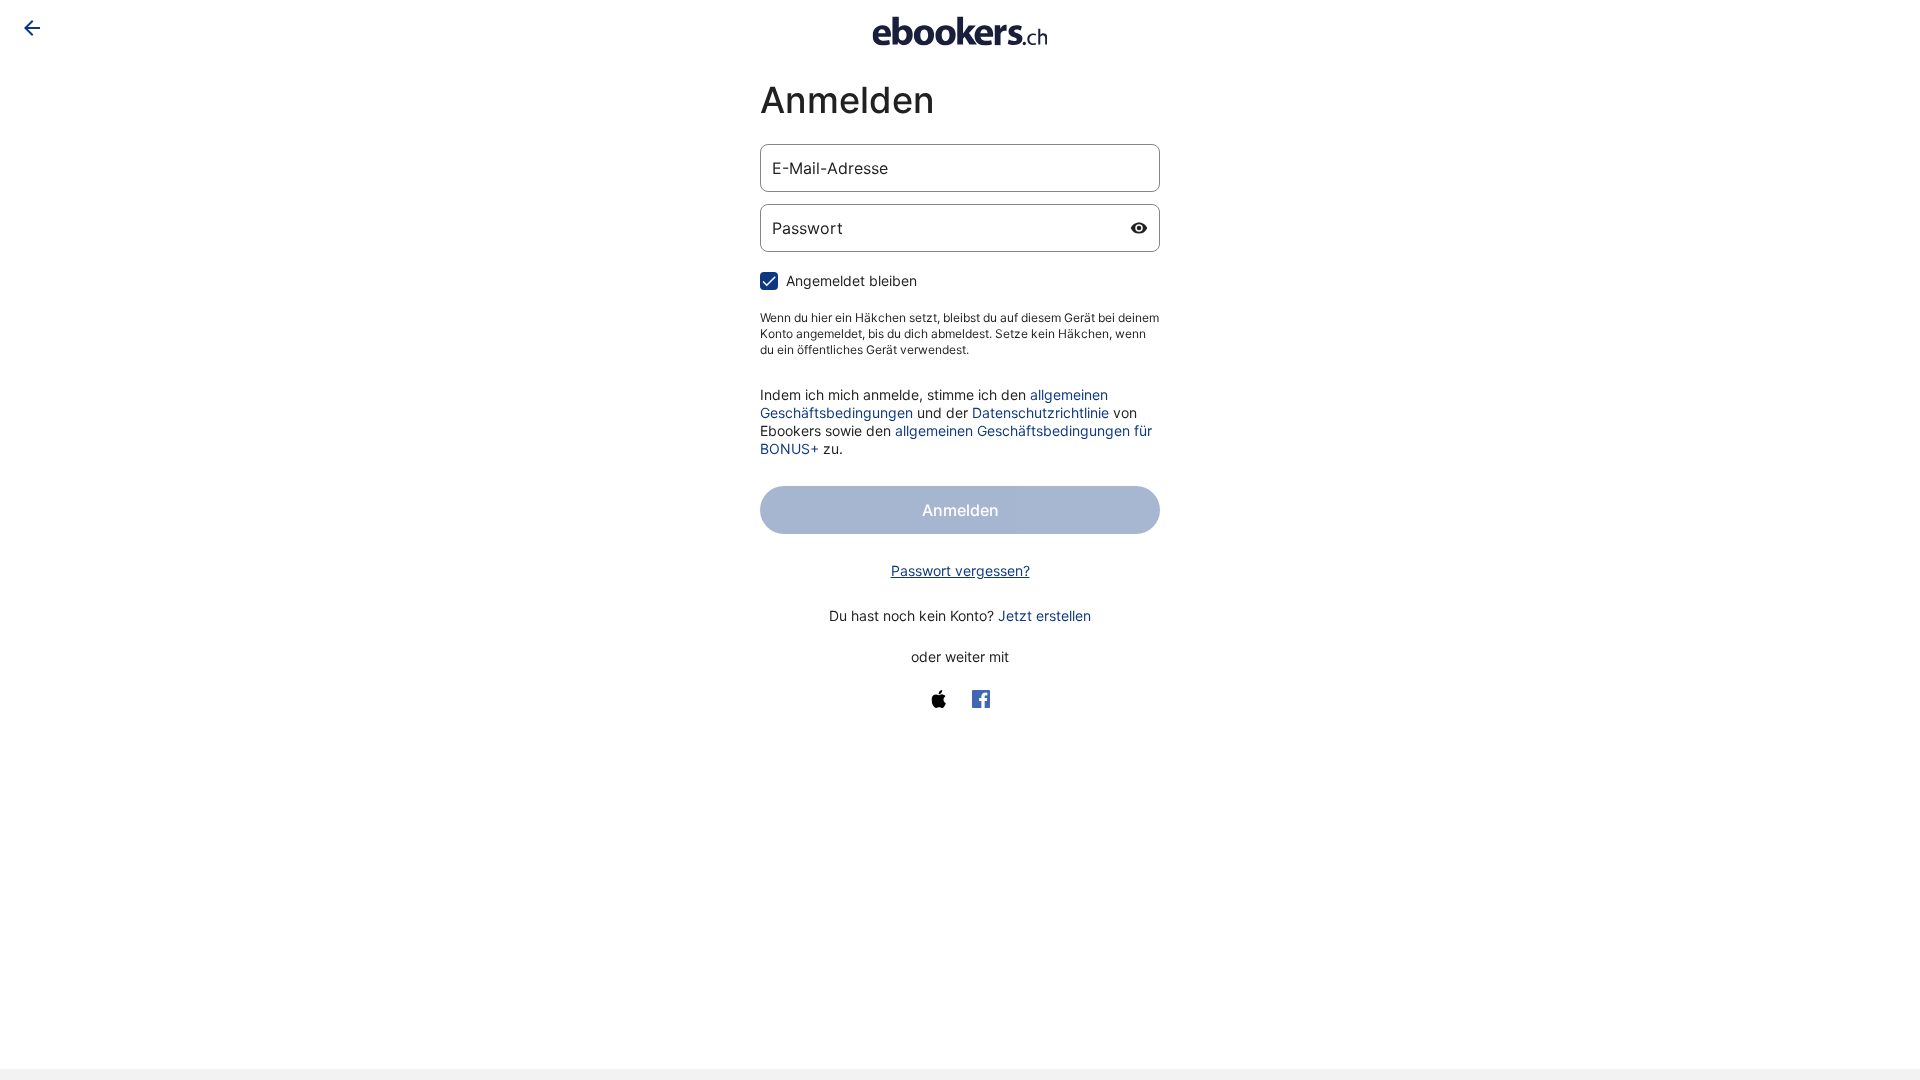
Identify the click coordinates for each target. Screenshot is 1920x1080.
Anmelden (960, 510)
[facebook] (981, 699)
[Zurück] (32, 28)
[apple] (939, 699)
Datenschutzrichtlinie (1040, 412)
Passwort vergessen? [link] (960, 570)
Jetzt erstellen (1044, 615)
